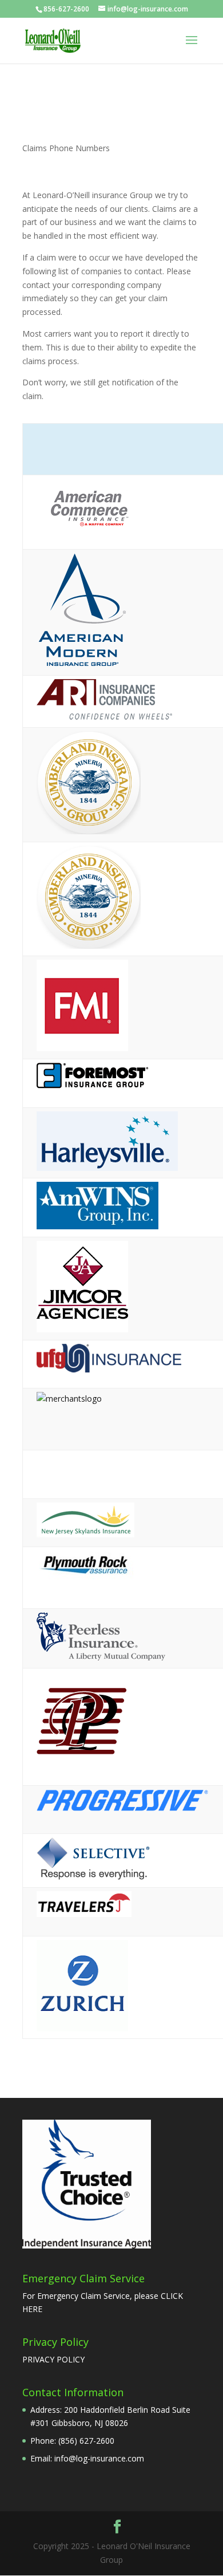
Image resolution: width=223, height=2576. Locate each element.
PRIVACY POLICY (53, 2359)
